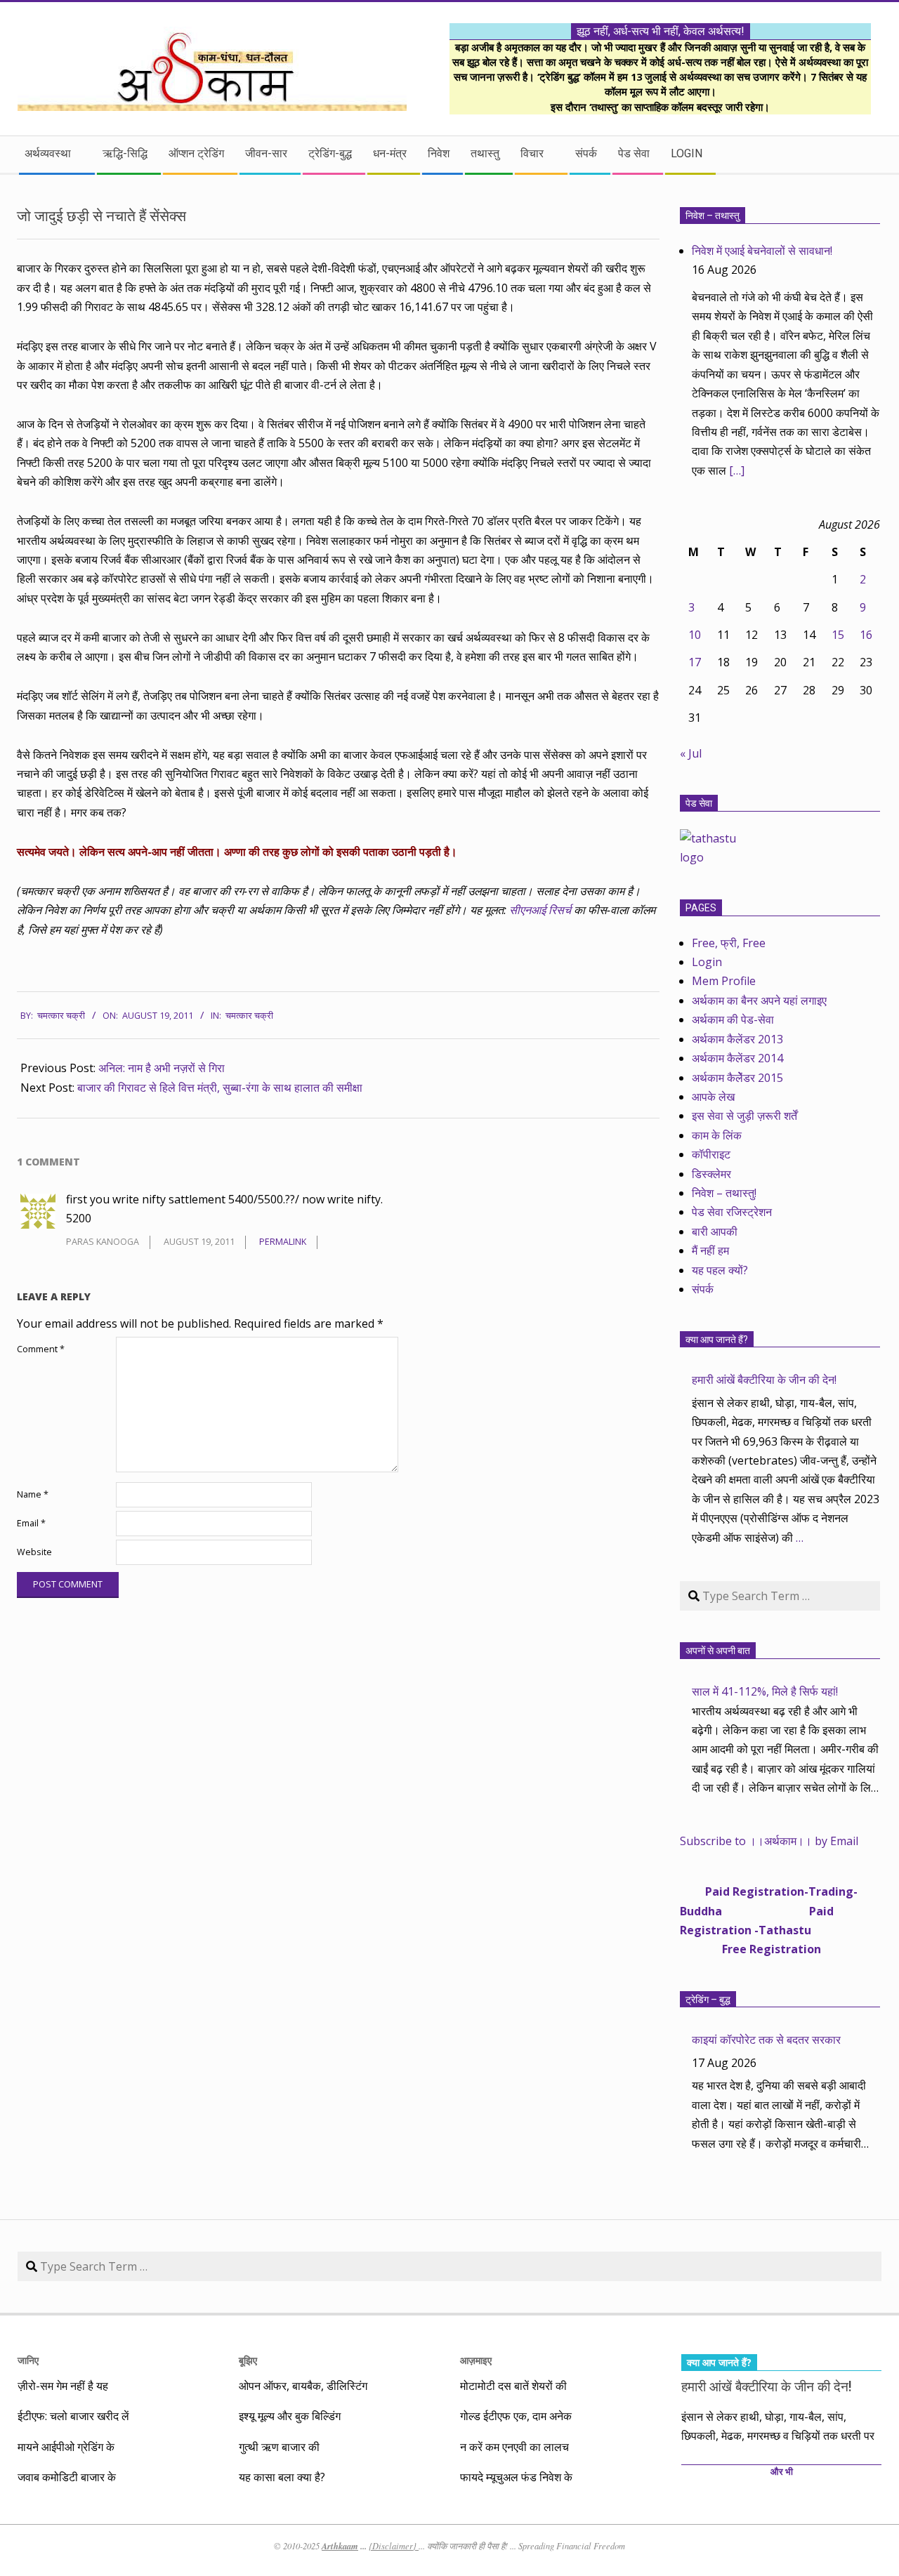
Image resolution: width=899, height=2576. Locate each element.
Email (31, 1523)
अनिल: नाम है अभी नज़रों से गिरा (162, 1068)
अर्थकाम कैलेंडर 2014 (737, 1058)
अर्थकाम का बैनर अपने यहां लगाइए (759, 1000)
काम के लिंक (717, 1135)
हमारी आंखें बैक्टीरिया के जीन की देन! (764, 1380)
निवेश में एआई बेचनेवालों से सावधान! (762, 251)
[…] (737, 470)
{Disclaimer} (394, 2546)
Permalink (283, 1242)
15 (838, 635)
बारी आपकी (715, 1231)
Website (34, 1552)
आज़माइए (476, 2360)
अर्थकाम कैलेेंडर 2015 (737, 1078)
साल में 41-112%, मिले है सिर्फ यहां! (765, 1691)
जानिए (28, 2360)
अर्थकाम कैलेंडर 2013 (737, 1039)
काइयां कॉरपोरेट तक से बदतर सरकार (766, 2040)
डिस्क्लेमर (711, 1174)
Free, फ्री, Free (729, 943)
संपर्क (703, 1289)
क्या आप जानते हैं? (717, 1340)
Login (707, 962)
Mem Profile (724, 981)
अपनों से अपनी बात (718, 1651)
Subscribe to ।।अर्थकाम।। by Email (769, 1841)
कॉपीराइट (711, 1154)
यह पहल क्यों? (720, 1270)
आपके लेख (713, 1097)
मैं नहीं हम (710, 1250)
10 (695, 635)
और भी (782, 2472)
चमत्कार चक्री (249, 1016)
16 (866, 635)
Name (33, 1494)
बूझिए (248, 2360)
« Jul (691, 753)
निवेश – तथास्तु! (724, 1193)
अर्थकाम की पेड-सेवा (733, 1019)
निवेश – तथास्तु (713, 216)
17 (695, 662)
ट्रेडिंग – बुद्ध (708, 2000)
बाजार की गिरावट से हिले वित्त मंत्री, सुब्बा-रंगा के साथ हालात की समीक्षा (220, 1088)
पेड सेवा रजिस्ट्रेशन (732, 1212)
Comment (41, 1349)
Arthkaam (340, 2546)
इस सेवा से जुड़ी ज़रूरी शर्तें (744, 1116)
